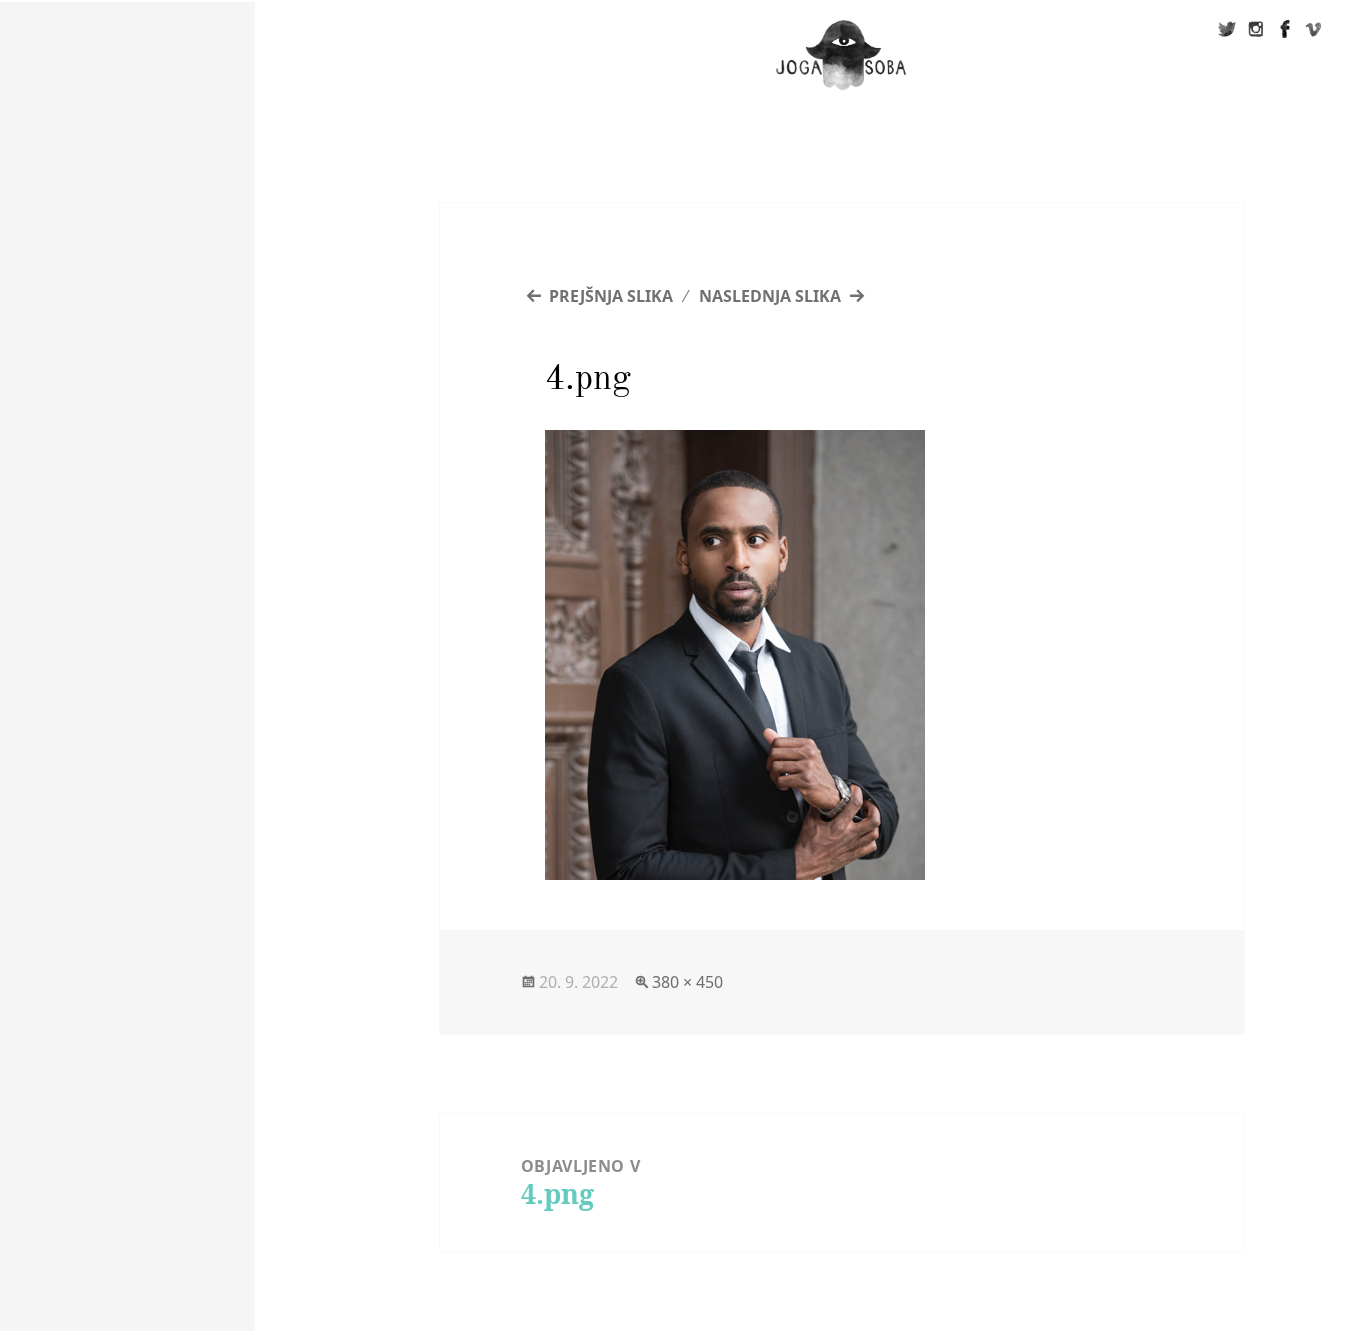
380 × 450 (687, 982)
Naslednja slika (770, 296)
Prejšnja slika (611, 296)
